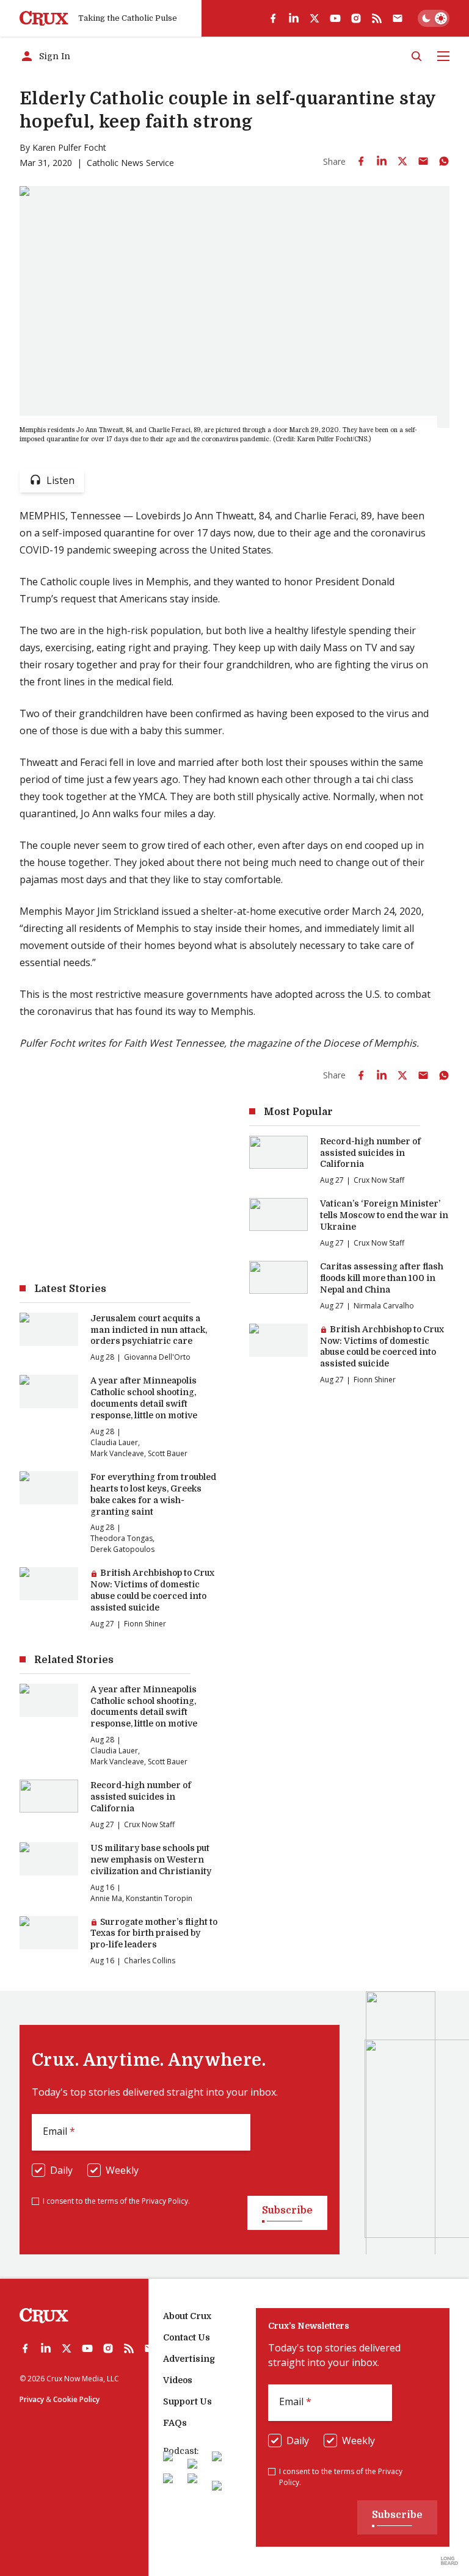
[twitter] (314, 18)
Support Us (187, 2401)
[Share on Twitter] (402, 161)
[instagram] (356, 18)
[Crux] (44, 19)
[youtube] (335, 18)
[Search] (416, 56)
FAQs (175, 2423)
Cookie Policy (76, 2399)
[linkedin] (294, 18)
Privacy (32, 2399)
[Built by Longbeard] (449, 2561)
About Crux (187, 2316)
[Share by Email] (423, 161)
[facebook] (273, 18)
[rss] (377, 18)
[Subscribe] (398, 18)
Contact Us (187, 2337)
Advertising (189, 2359)
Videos (178, 2380)
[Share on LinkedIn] (382, 161)
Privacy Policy (165, 2201)
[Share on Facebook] (361, 161)
